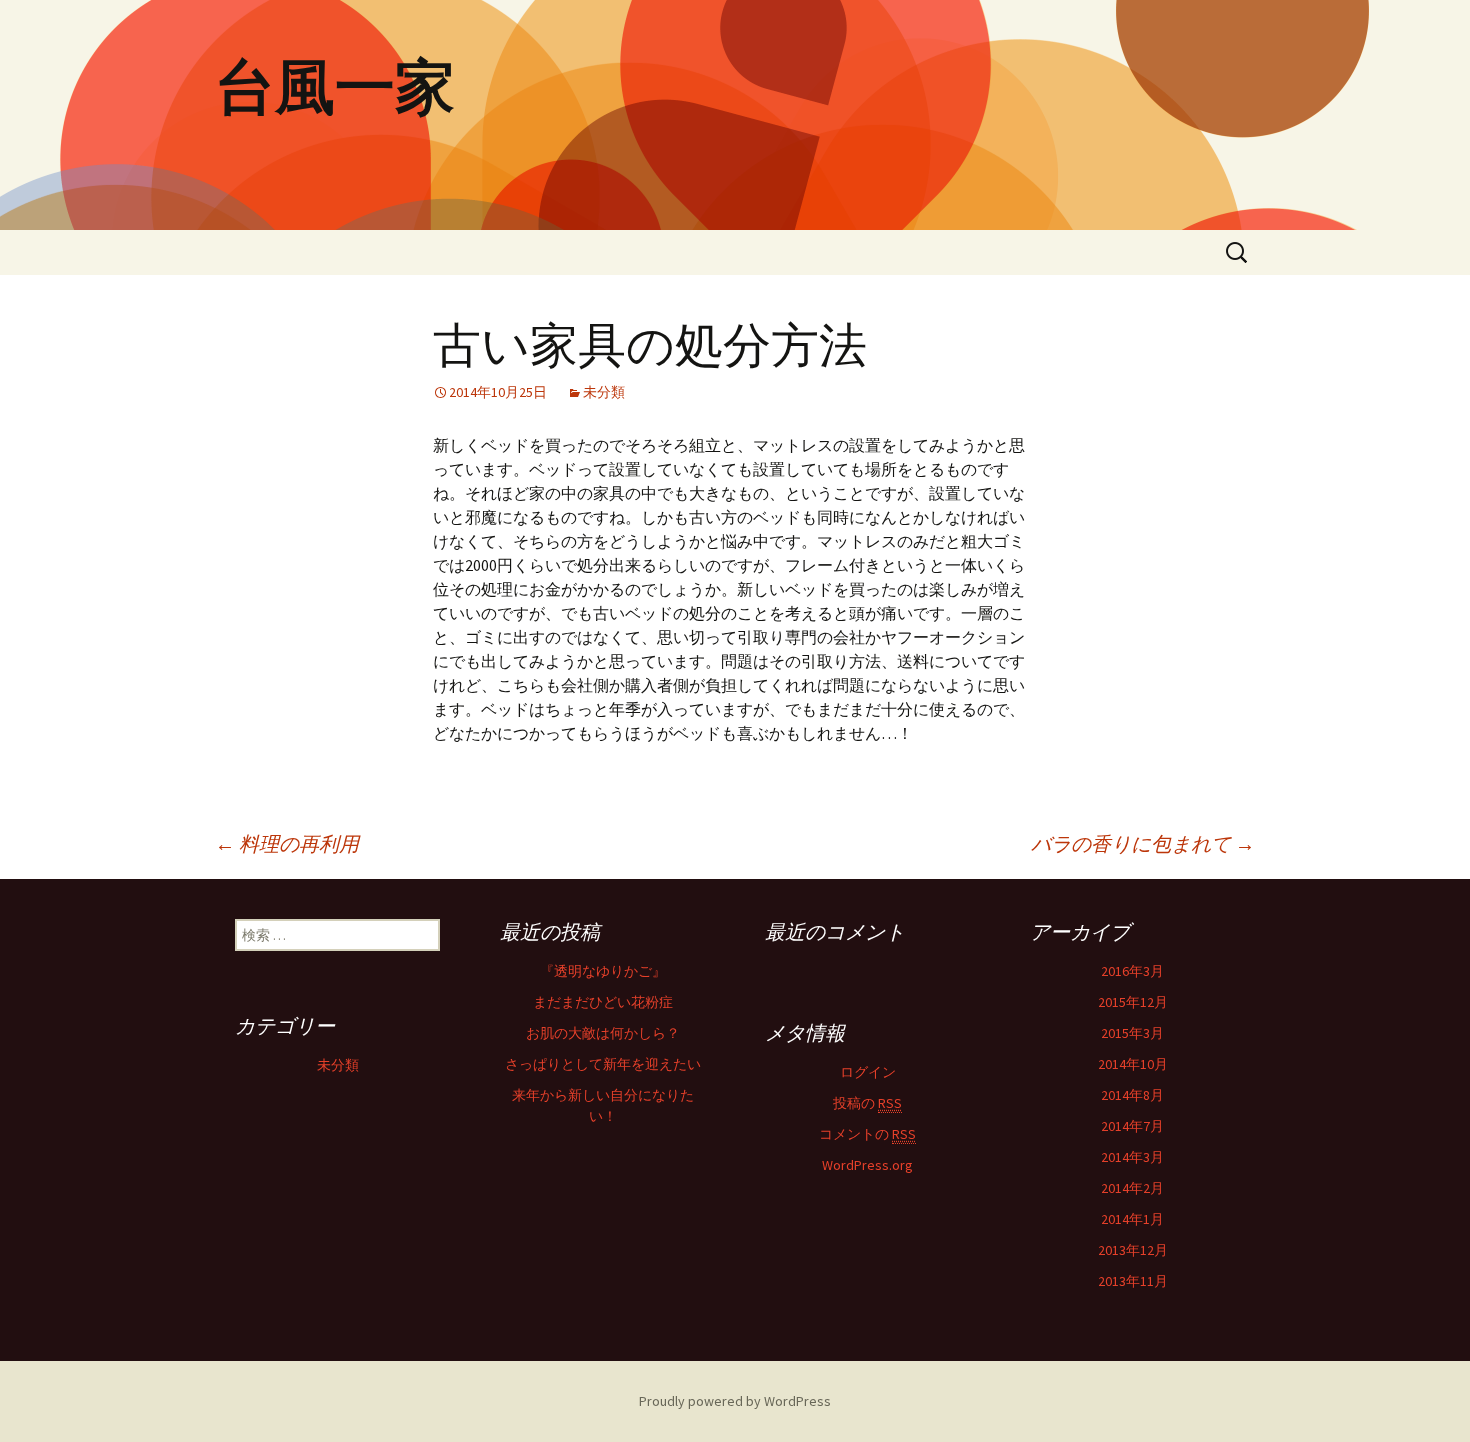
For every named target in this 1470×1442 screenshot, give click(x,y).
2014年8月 (1132, 1095)
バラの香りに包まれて (1143, 843)
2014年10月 (1133, 1064)
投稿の (867, 1103)
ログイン (868, 1072)
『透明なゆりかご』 (603, 971)
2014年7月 (1132, 1126)
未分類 (604, 392)
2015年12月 (1133, 1002)
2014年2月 (1132, 1188)
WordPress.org (867, 1165)
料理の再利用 (287, 843)
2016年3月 (1132, 971)
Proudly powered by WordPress (735, 1401)
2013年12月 (1133, 1250)
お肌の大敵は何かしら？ (603, 1033)
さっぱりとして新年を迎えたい (603, 1064)
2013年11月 (1133, 1281)
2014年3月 (1132, 1157)
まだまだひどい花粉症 (603, 1002)
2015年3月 (1132, 1033)
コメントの (867, 1134)
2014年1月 (1132, 1219)
